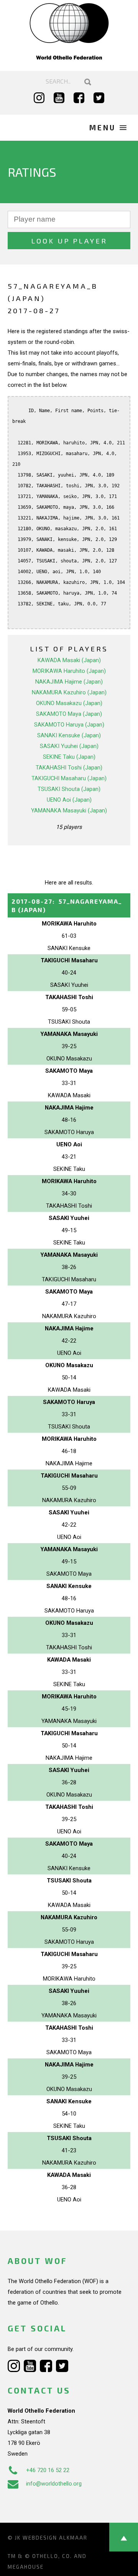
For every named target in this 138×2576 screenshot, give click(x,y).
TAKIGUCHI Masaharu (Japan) (69, 778)
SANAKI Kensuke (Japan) (69, 735)
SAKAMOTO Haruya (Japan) (69, 725)
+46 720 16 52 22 (48, 2470)
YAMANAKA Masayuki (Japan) (69, 810)
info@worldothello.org (54, 2484)
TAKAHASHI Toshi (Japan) (69, 768)
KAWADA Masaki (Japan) (69, 660)
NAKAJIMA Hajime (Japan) (69, 682)
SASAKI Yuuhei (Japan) (69, 746)
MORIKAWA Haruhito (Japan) (69, 671)
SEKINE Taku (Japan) (69, 757)
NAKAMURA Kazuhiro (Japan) (69, 692)
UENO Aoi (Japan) (69, 800)
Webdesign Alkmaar (55, 2538)
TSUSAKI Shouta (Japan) (69, 789)
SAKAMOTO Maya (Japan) (69, 714)
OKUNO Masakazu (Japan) (69, 703)
